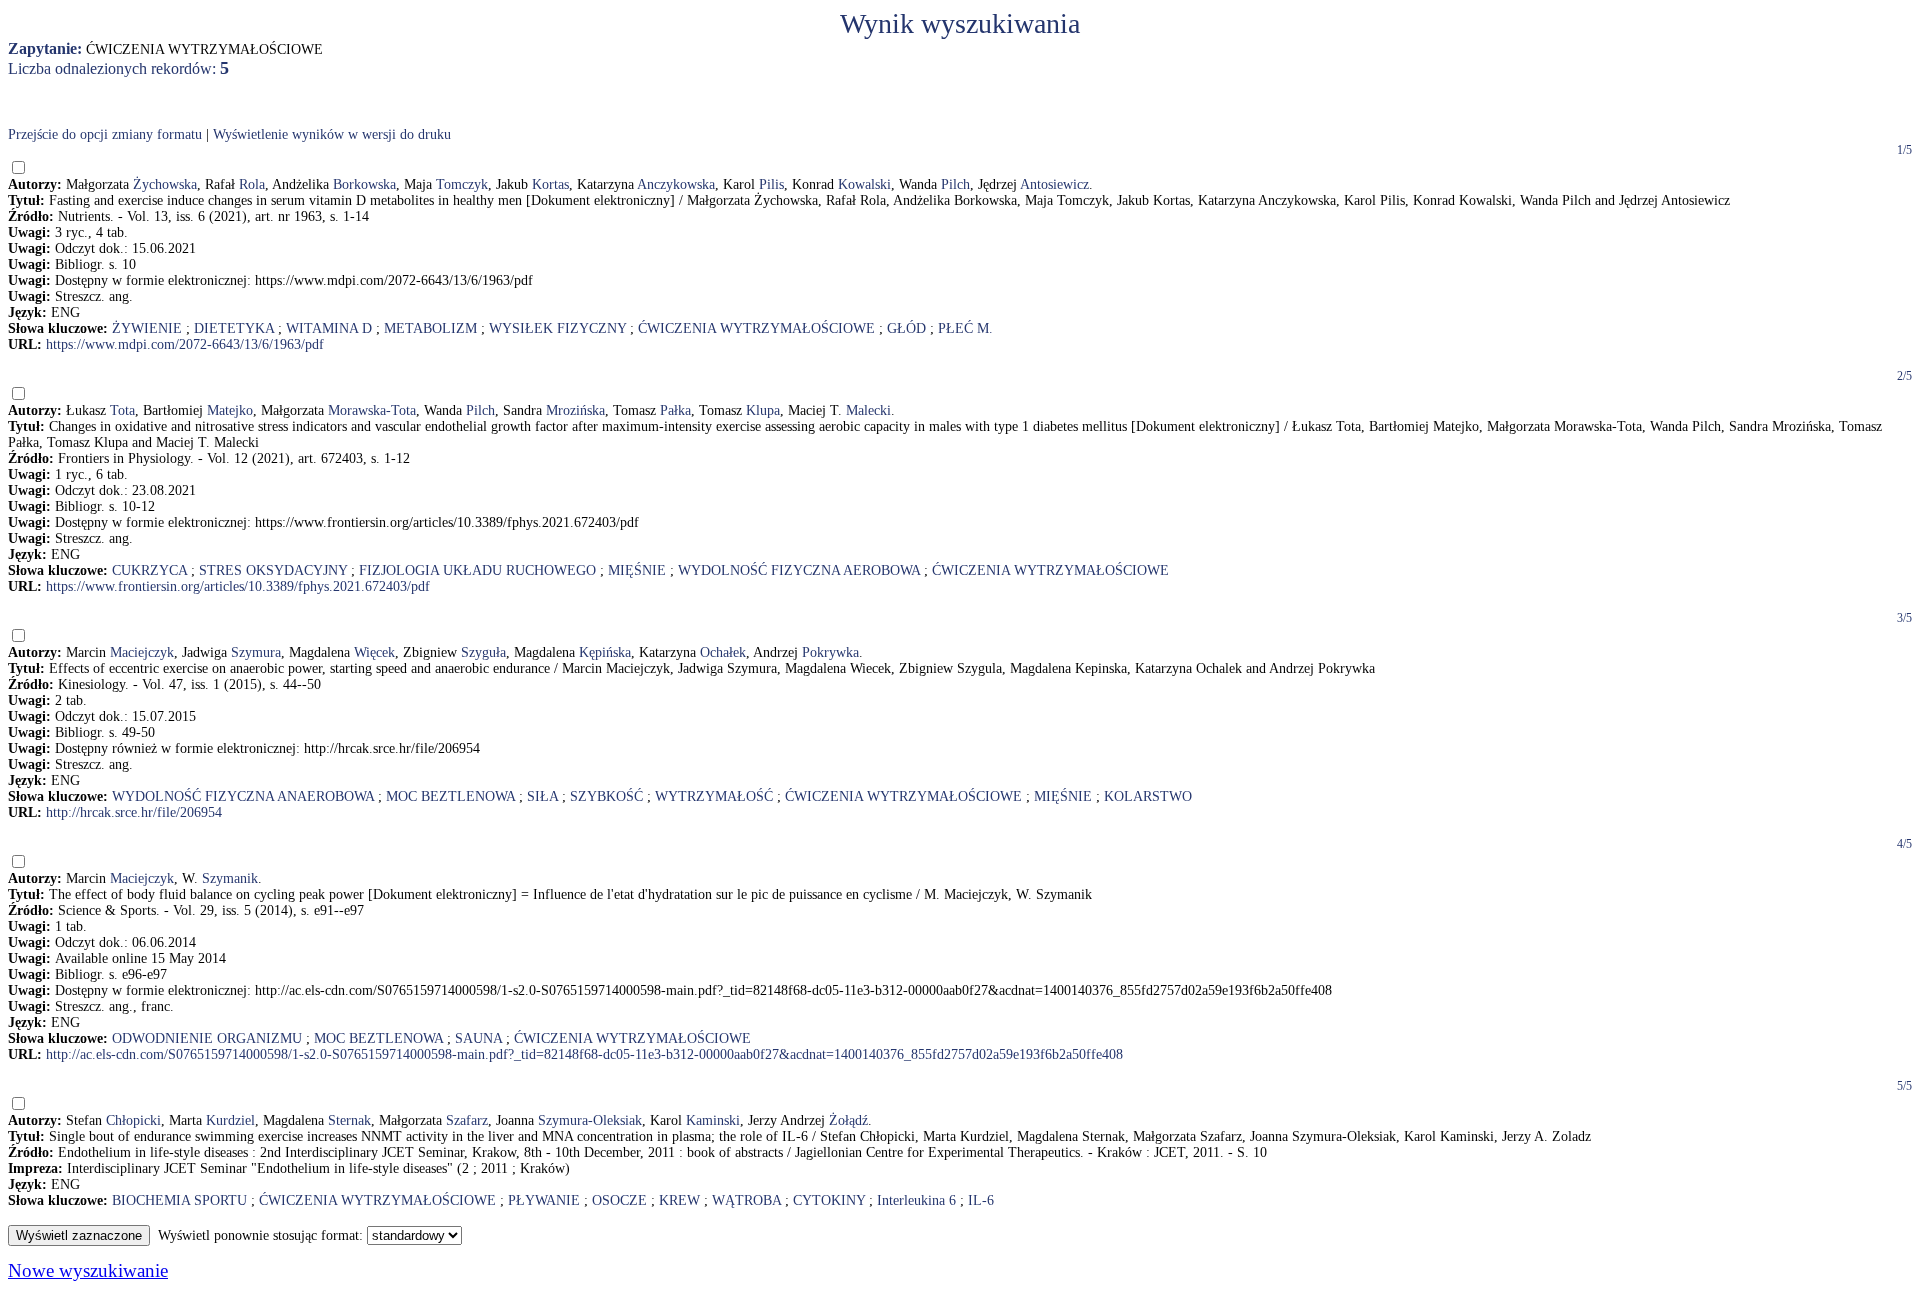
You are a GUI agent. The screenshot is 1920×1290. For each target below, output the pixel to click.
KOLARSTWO (1148, 796)
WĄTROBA (746, 1200)
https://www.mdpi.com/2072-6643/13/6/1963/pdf (185, 344)
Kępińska (605, 652)
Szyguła (483, 652)
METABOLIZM (430, 328)
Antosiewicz (1054, 184)
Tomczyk (462, 184)
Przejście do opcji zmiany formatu (105, 134)
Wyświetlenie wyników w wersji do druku (332, 134)
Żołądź (848, 1120)
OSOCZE (619, 1200)
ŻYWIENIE (147, 328)
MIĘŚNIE (637, 570)
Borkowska (364, 184)
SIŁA (542, 796)
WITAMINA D (329, 328)
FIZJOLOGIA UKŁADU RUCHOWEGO (477, 570)
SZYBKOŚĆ (606, 796)
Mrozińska (575, 410)
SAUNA (478, 1038)
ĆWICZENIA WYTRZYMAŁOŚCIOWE (756, 328)
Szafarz (467, 1120)
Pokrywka (830, 652)
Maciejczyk (142, 652)
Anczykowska (676, 184)
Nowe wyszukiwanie (88, 1270)
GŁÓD (906, 328)
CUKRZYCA (149, 570)
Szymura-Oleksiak (590, 1120)
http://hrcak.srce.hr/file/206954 (134, 812)
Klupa (763, 410)
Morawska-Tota (372, 410)
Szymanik (230, 878)
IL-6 (981, 1200)
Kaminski (713, 1120)
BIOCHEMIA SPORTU (179, 1200)
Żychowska (165, 184)
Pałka (675, 410)
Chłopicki (133, 1120)
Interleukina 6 (916, 1200)
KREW (679, 1200)
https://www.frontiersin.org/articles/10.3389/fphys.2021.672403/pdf (238, 586)
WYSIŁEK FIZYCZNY (557, 328)
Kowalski (864, 184)
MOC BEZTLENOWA (450, 796)
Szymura (256, 652)
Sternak (349, 1120)
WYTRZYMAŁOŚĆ (714, 796)
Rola (252, 184)
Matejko (230, 410)
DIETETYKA (234, 328)
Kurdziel (230, 1120)
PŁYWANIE (544, 1200)
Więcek (374, 652)
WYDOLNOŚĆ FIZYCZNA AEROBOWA (799, 570)
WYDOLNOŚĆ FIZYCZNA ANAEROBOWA (243, 796)
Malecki (868, 410)
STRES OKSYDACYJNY (273, 570)
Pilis (771, 184)
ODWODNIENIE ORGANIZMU (207, 1038)
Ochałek (723, 652)
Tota (122, 410)
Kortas (550, 184)
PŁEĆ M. (965, 328)
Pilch (955, 184)
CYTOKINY (829, 1200)
